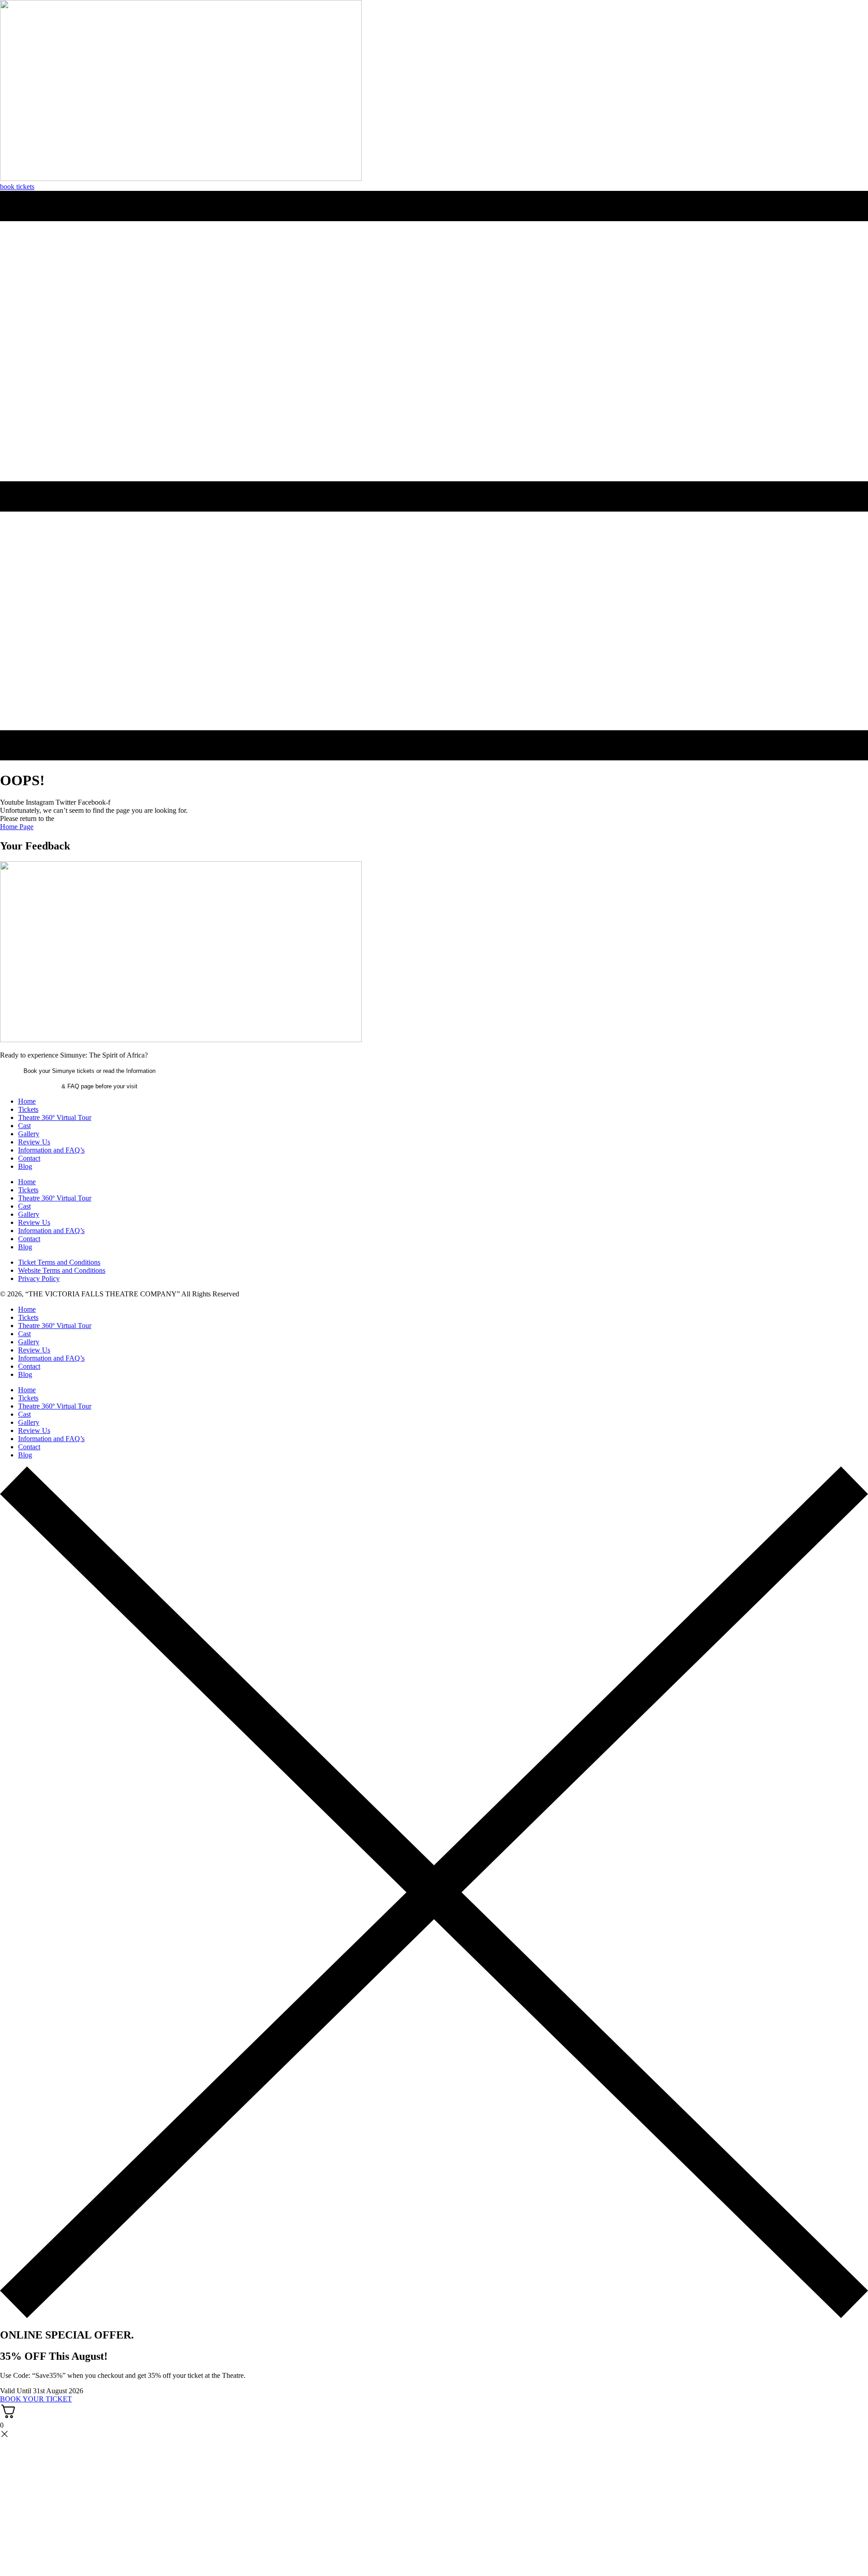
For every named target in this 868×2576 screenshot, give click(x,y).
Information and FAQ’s (51, 1150)
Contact (29, 1158)
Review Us (34, 1142)
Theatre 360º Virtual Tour (55, 1117)
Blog (25, 1166)
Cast (24, 1126)
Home (27, 1101)
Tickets (28, 1109)
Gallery (29, 1134)
